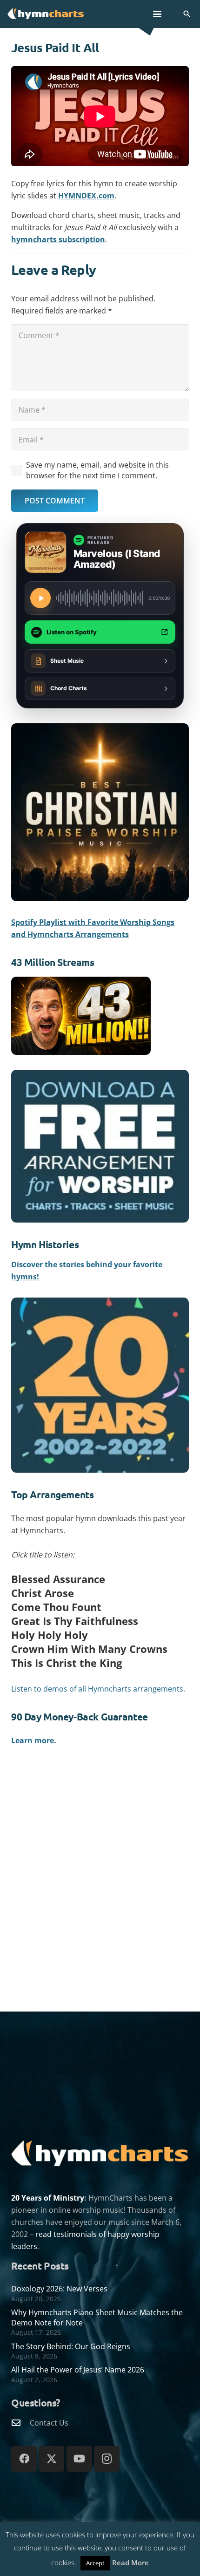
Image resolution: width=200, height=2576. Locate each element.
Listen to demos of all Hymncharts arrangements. (98, 1689)
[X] (51, 2459)
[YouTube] (79, 2459)
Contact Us (49, 2423)
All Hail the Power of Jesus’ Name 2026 (78, 2370)
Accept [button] (95, 2563)
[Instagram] (107, 2459)
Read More (130, 2562)
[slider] (100, 598)
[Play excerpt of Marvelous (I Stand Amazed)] (40, 598)
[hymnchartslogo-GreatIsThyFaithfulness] (46, 13)
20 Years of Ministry (48, 2198)
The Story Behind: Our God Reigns (71, 2346)
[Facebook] (24, 2459)
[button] (157, 14)
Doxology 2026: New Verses (59, 2289)
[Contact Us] (20, 2423)
